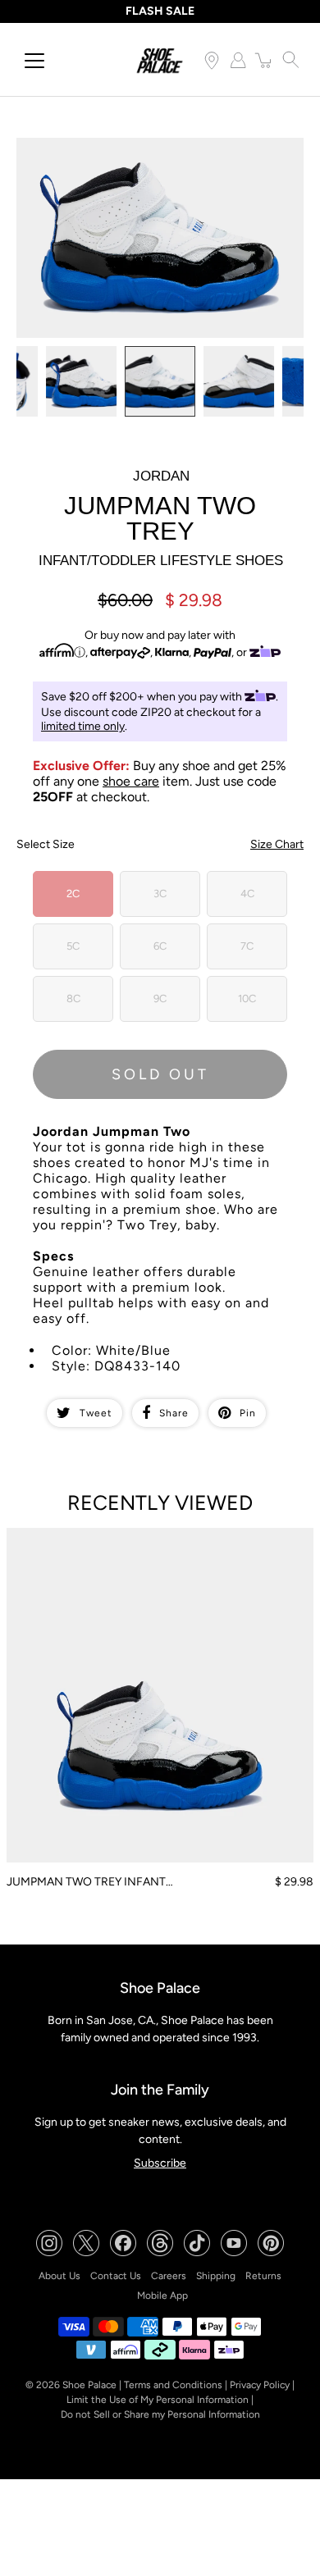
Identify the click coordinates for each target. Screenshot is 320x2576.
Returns (263, 2276)
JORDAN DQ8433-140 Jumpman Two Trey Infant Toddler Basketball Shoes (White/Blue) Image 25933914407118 (144, 159)
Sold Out (160, 1074)
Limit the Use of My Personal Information (158, 2400)
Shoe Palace (89, 2385)
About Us (59, 2276)
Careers (169, 2276)
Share (174, 1413)
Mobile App (162, 2296)
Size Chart (277, 844)
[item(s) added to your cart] (264, 60)
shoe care (131, 781)
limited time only (83, 726)
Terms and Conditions (173, 2385)
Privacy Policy (260, 2385)
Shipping (216, 2276)
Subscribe (160, 2163)
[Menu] (34, 61)
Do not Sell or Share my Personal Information (160, 2414)
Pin (248, 1413)
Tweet (96, 1413)
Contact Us (116, 2276)
